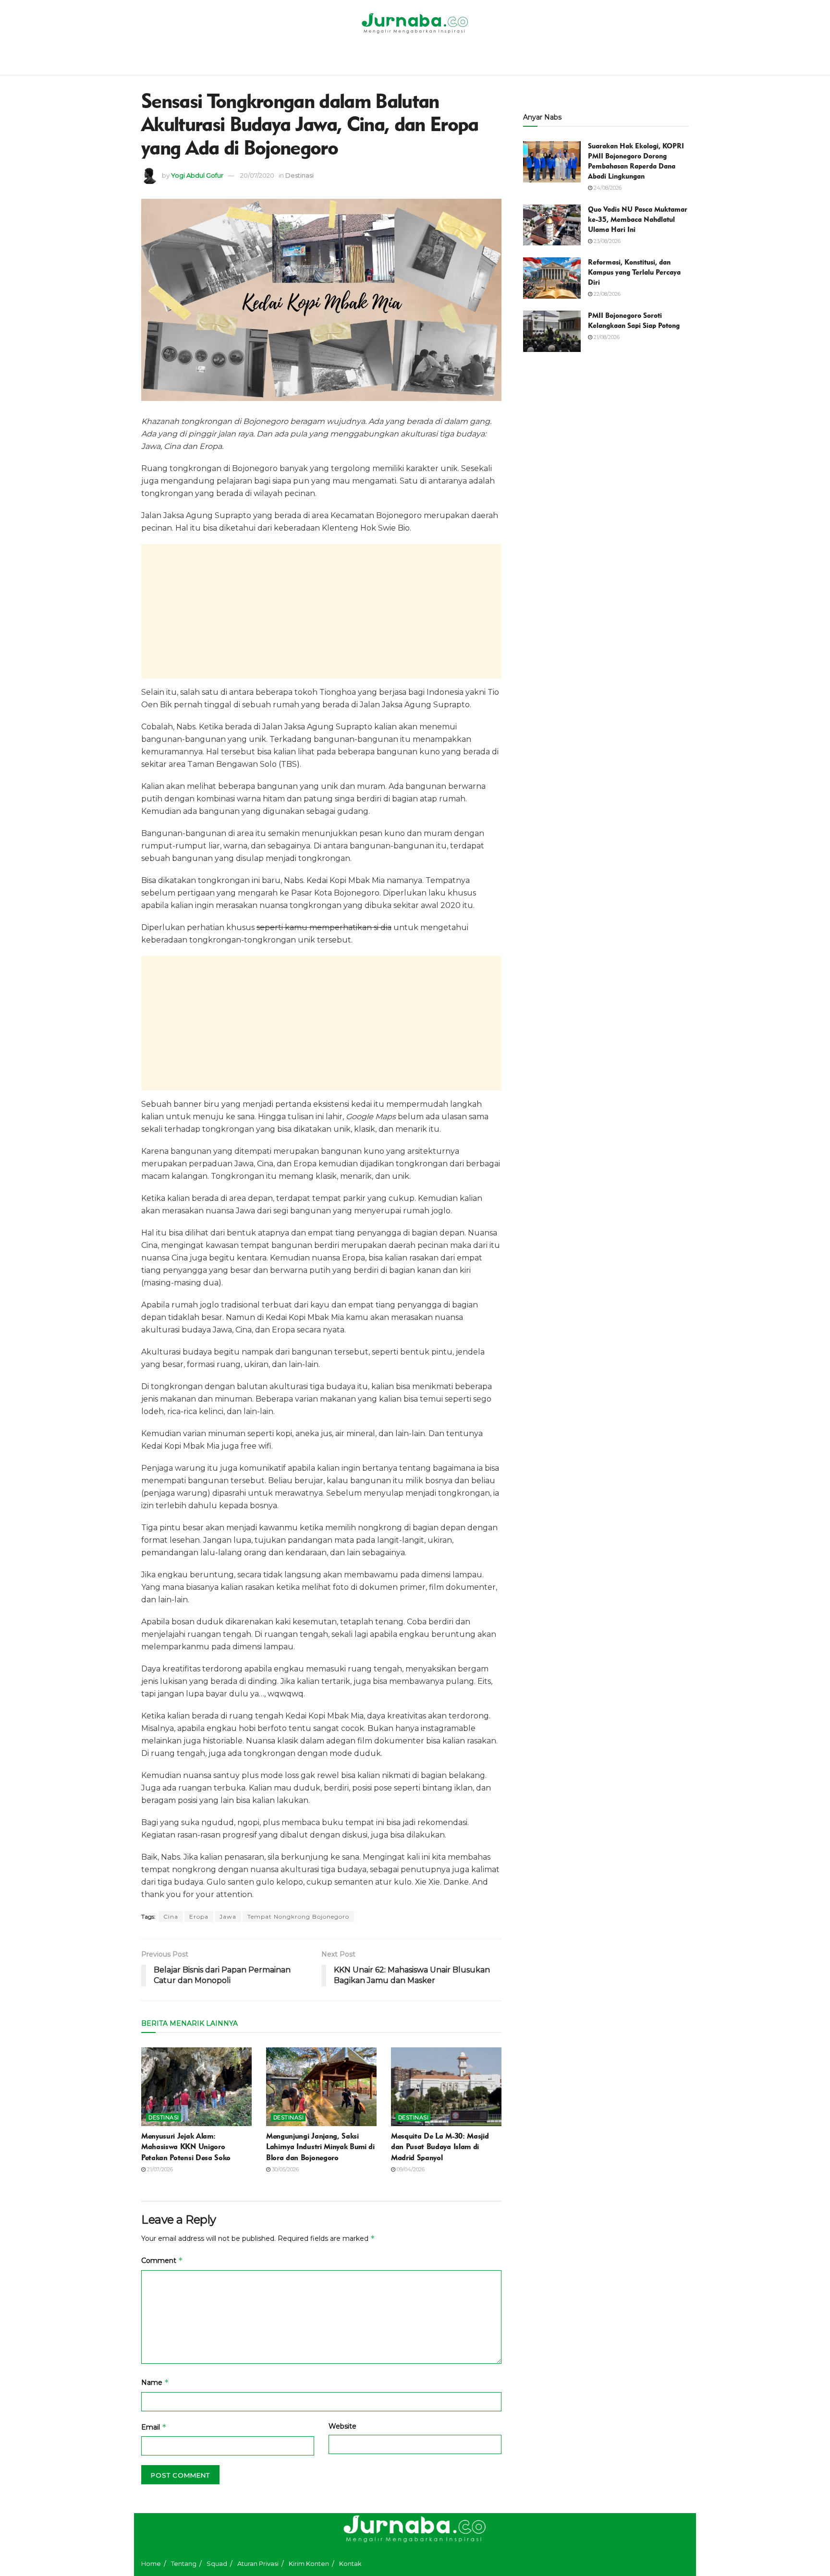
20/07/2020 (257, 175)
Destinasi (299, 175)
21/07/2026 (159, 2169)
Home (151, 2564)
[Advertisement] (321, 611)
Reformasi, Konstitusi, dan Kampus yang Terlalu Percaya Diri (634, 272)
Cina (171, 1917)
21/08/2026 (606, 337)
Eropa (199, 1917)
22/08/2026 (606, 294)
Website (342, 2426)
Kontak (350, 2564)
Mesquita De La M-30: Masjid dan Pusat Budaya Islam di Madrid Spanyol (440, 2147)
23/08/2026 (606, 241)
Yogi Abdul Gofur (197, 175)
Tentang (184, 2564)
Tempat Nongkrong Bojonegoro (298, 1917)
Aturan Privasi (258, 2564)
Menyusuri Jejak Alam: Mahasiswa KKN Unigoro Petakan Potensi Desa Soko (186, 2147)
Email (154, 2427)
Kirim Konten (309, 2564)
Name (155, 2382)
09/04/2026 (410, 2169)
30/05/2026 (285, 2169)
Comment (162, 2260)
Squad (217, 2564)
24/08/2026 (607, 188)
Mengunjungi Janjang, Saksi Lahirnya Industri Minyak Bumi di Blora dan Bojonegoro (320, 2147)
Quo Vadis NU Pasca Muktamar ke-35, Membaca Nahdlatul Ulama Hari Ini (638, 219)
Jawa (228, 1917)
